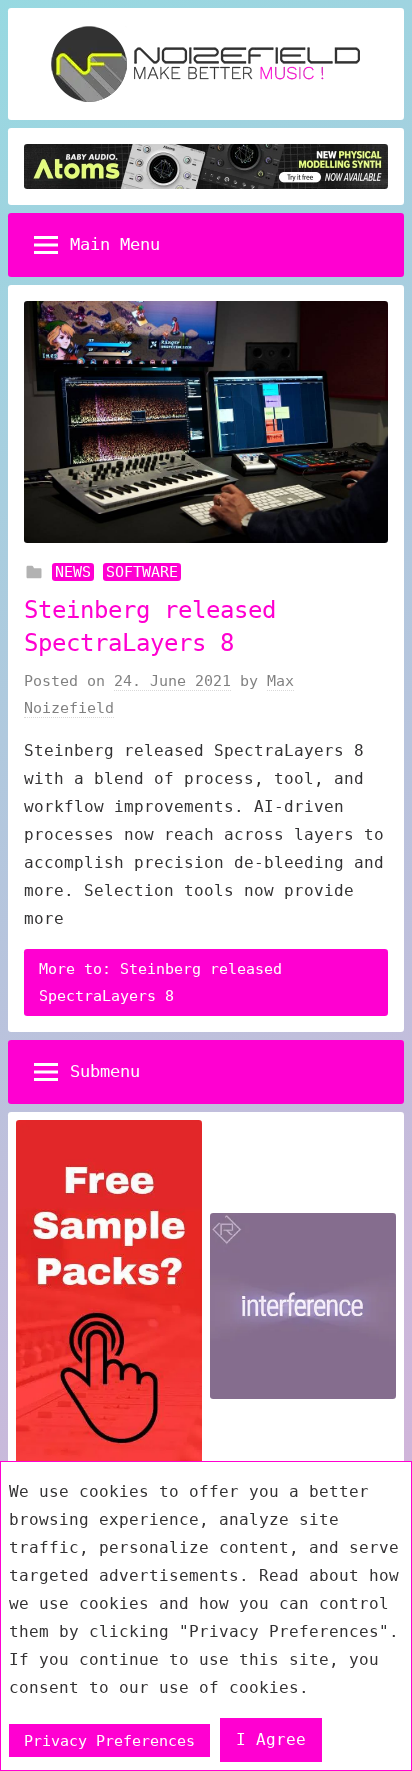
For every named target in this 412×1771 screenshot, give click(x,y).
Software (142, 572)
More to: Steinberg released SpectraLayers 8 (160, 982)
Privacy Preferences (109, 1740)
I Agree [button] (271, 1739)
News (73, 572)
